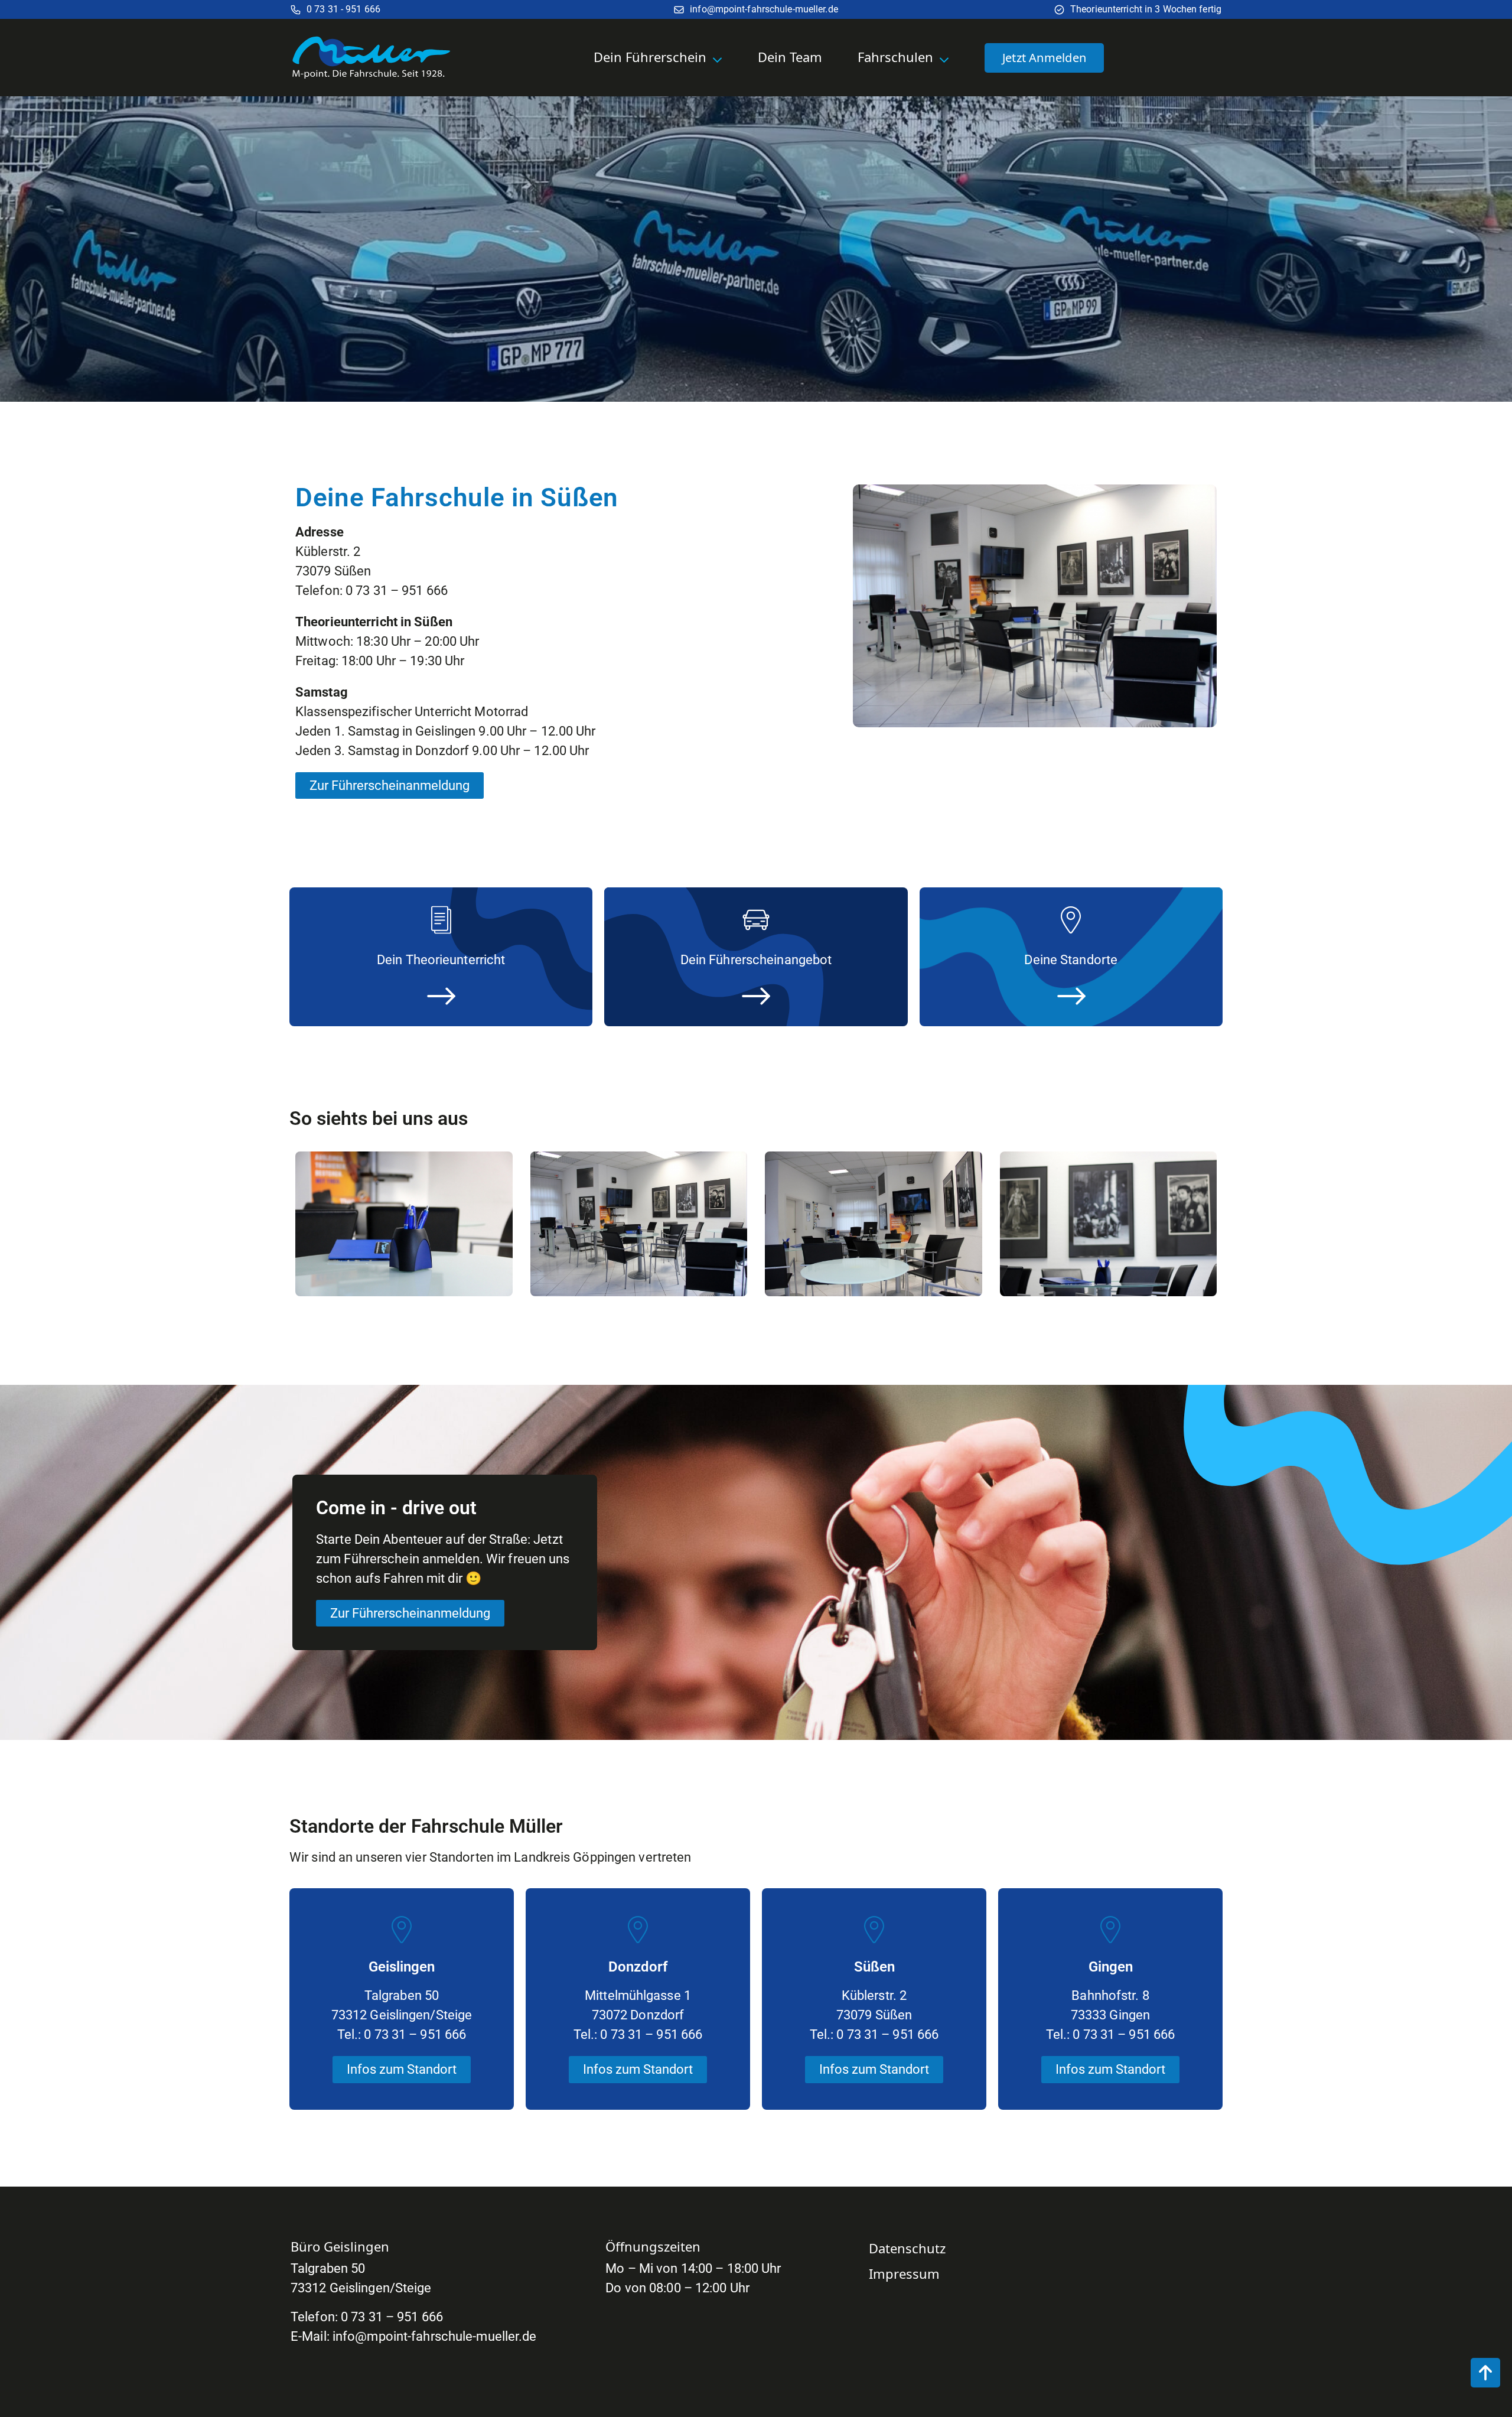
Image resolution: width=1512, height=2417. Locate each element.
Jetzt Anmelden (1044, 58)
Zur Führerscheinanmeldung (390, 785)
